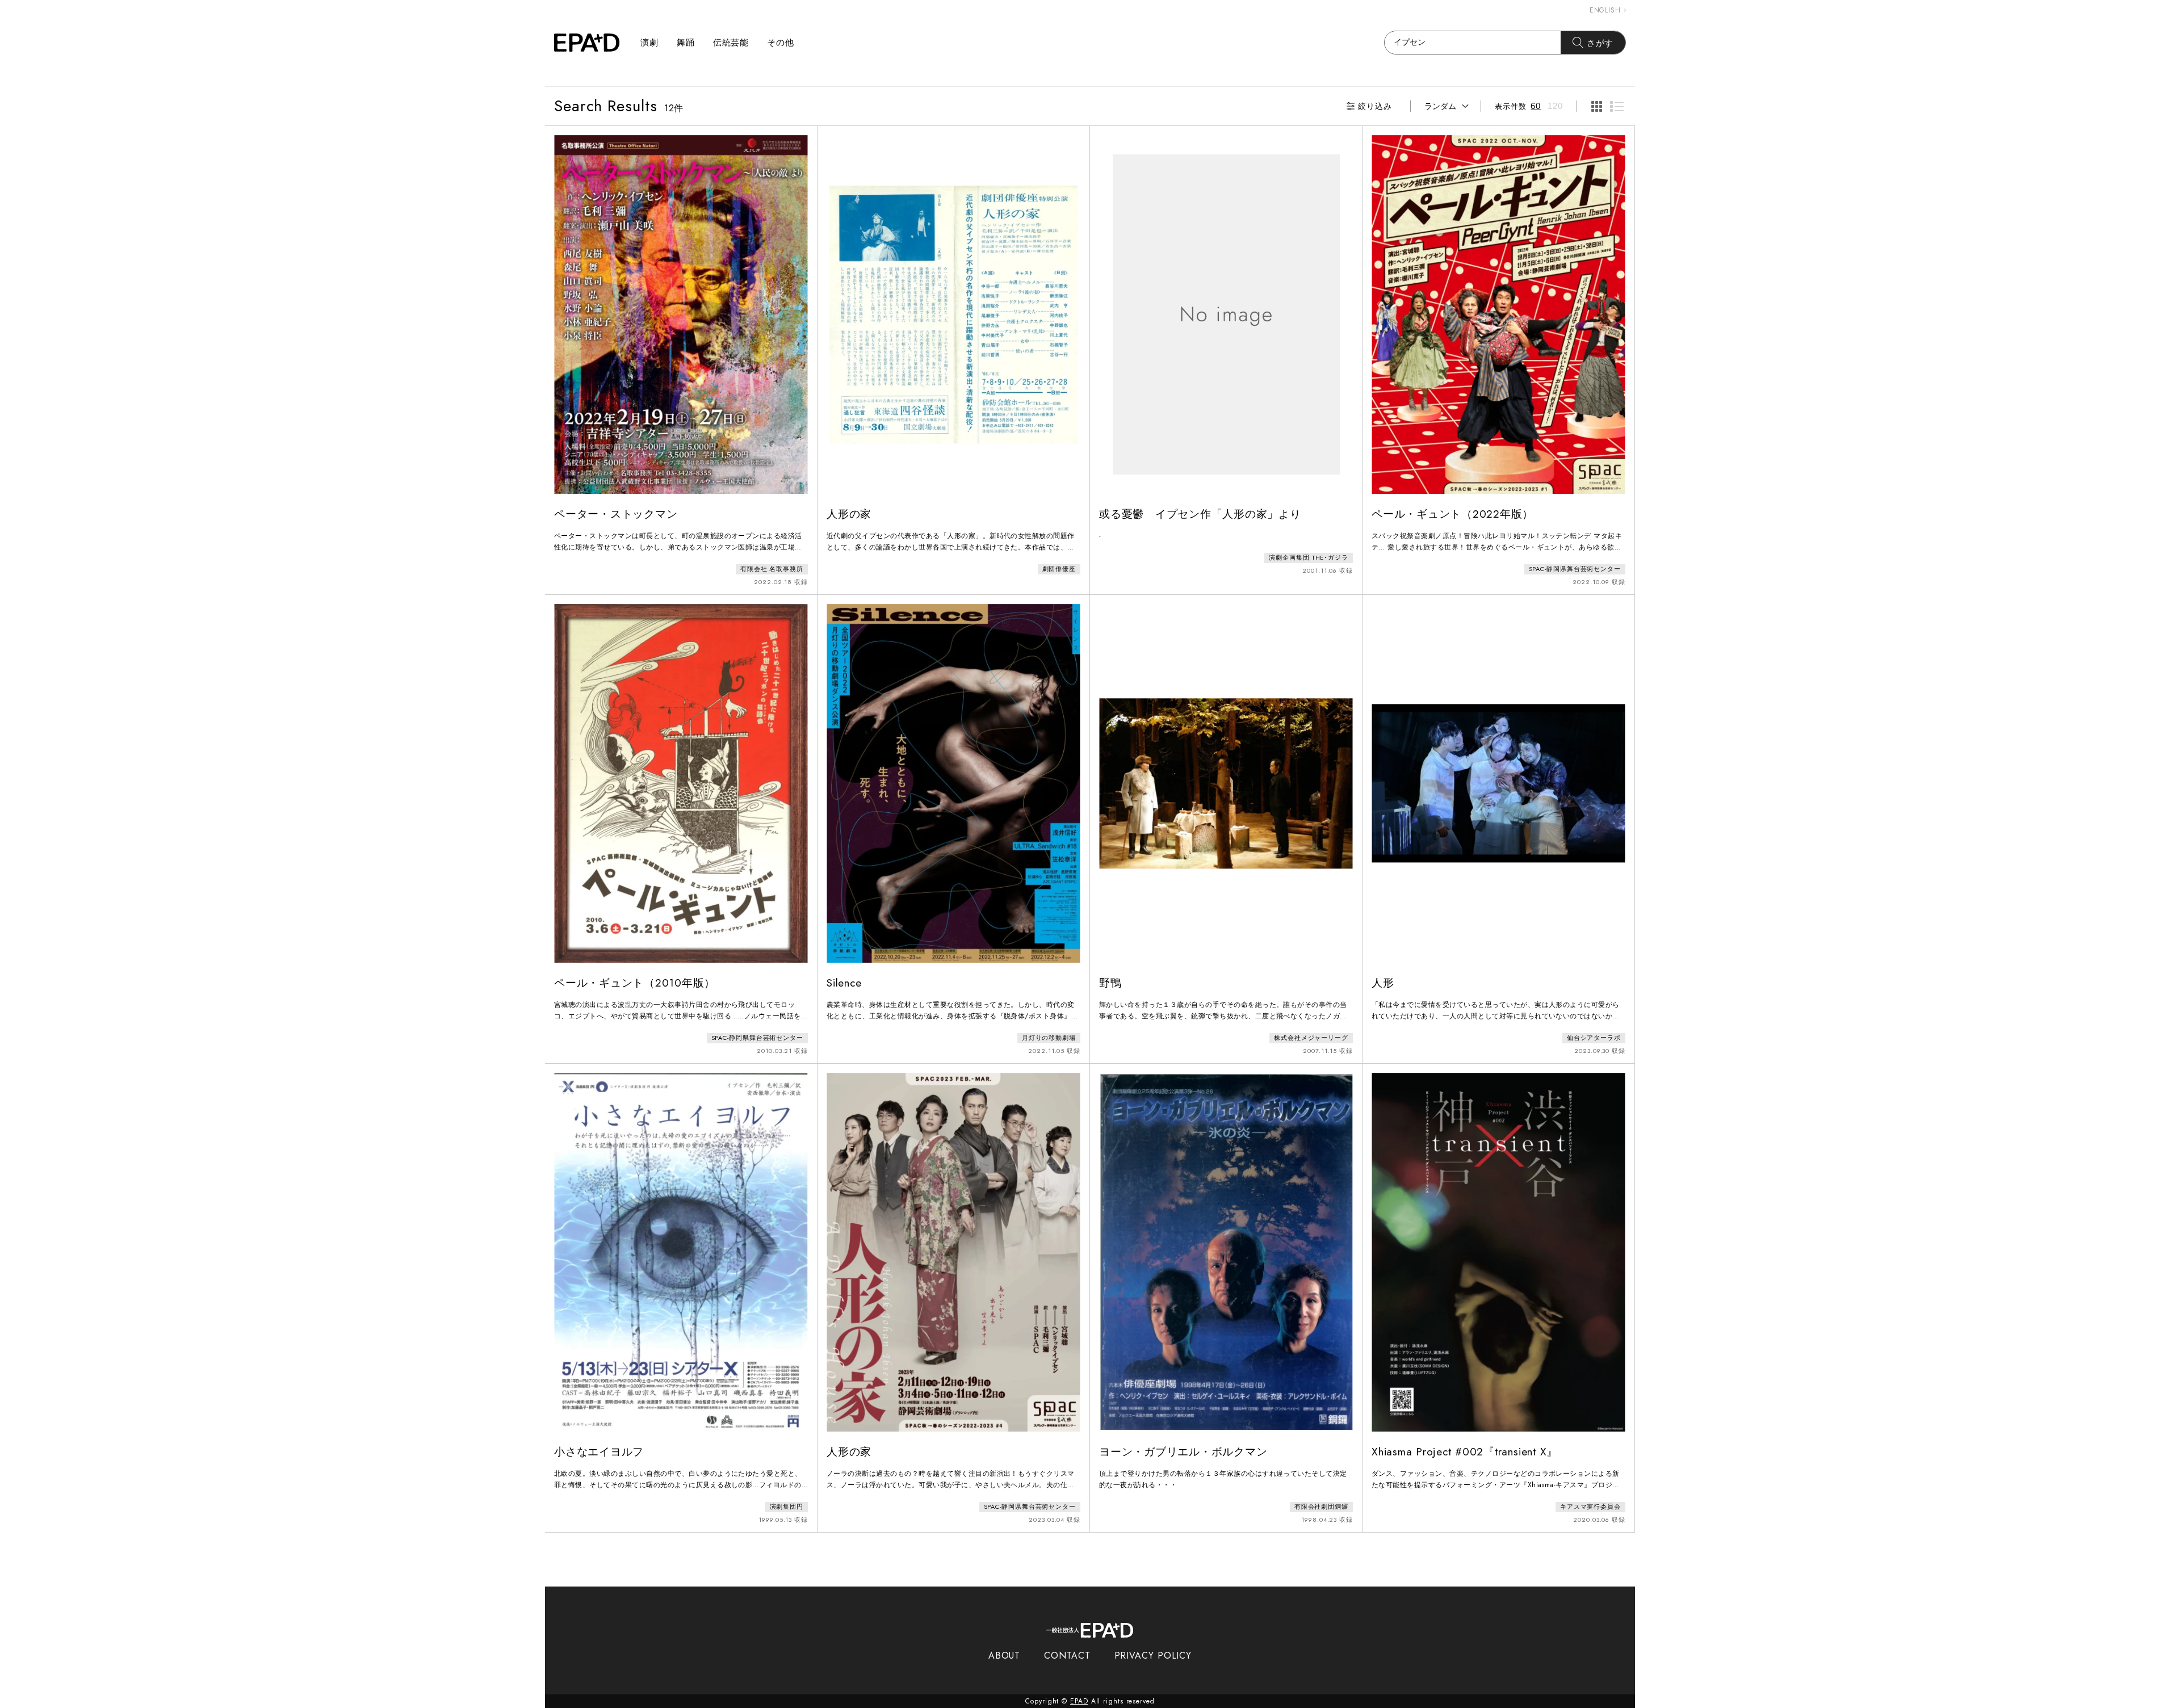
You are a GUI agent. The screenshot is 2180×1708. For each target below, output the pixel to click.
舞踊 (686, 43)
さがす (1600, 43)
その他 (781, 43)
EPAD (1079, 1701)
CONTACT (1067, 1655)
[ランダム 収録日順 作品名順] (1446, 106)
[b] (1617, 106)
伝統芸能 (731, 43)
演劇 (649, 43)
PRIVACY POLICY (1153, 1655)
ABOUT (1005, 1655)
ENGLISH (1605, 10)
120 (1555, 106)
